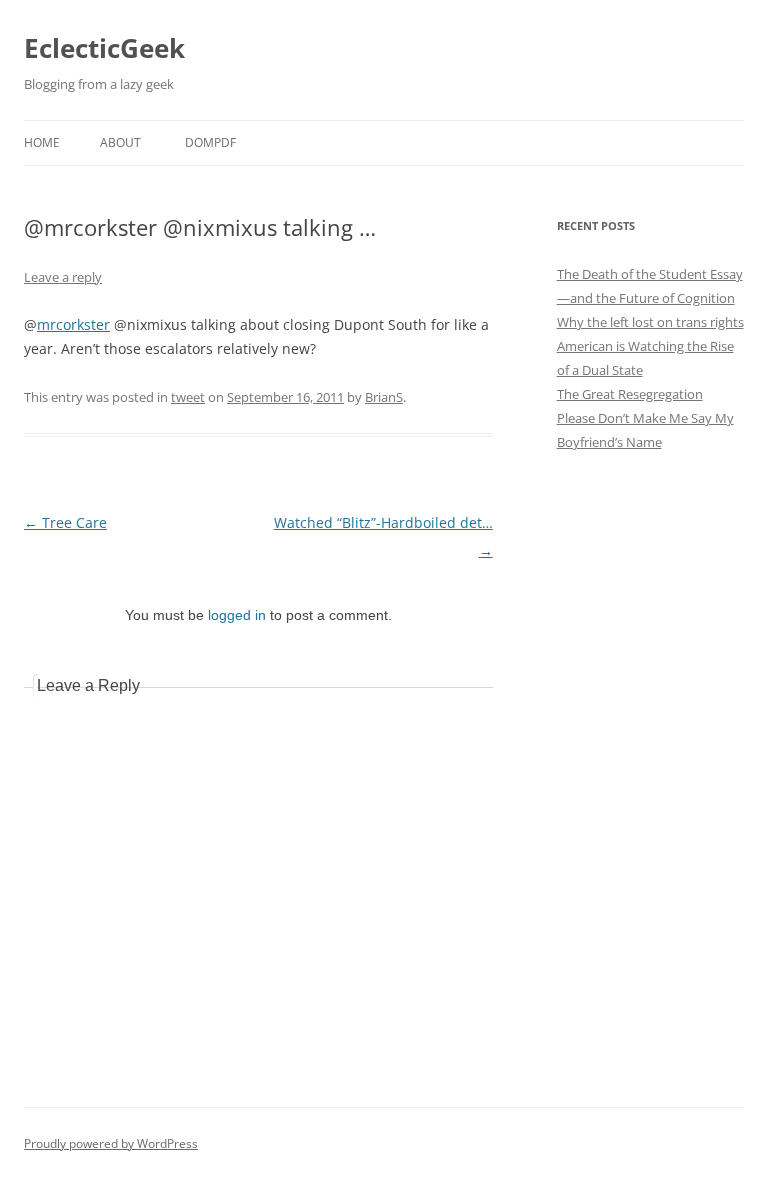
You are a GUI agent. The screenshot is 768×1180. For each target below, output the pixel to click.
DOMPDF (210, 142)
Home (42, 142)
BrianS (384, 397)
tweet (188, 397)
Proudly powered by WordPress (111, 1143)
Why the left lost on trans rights (650, 322)
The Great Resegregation (630, 394)
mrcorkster (73, 324)
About (120, 142)
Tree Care (65, 522)
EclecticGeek (104, 48)
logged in (237, 615)
